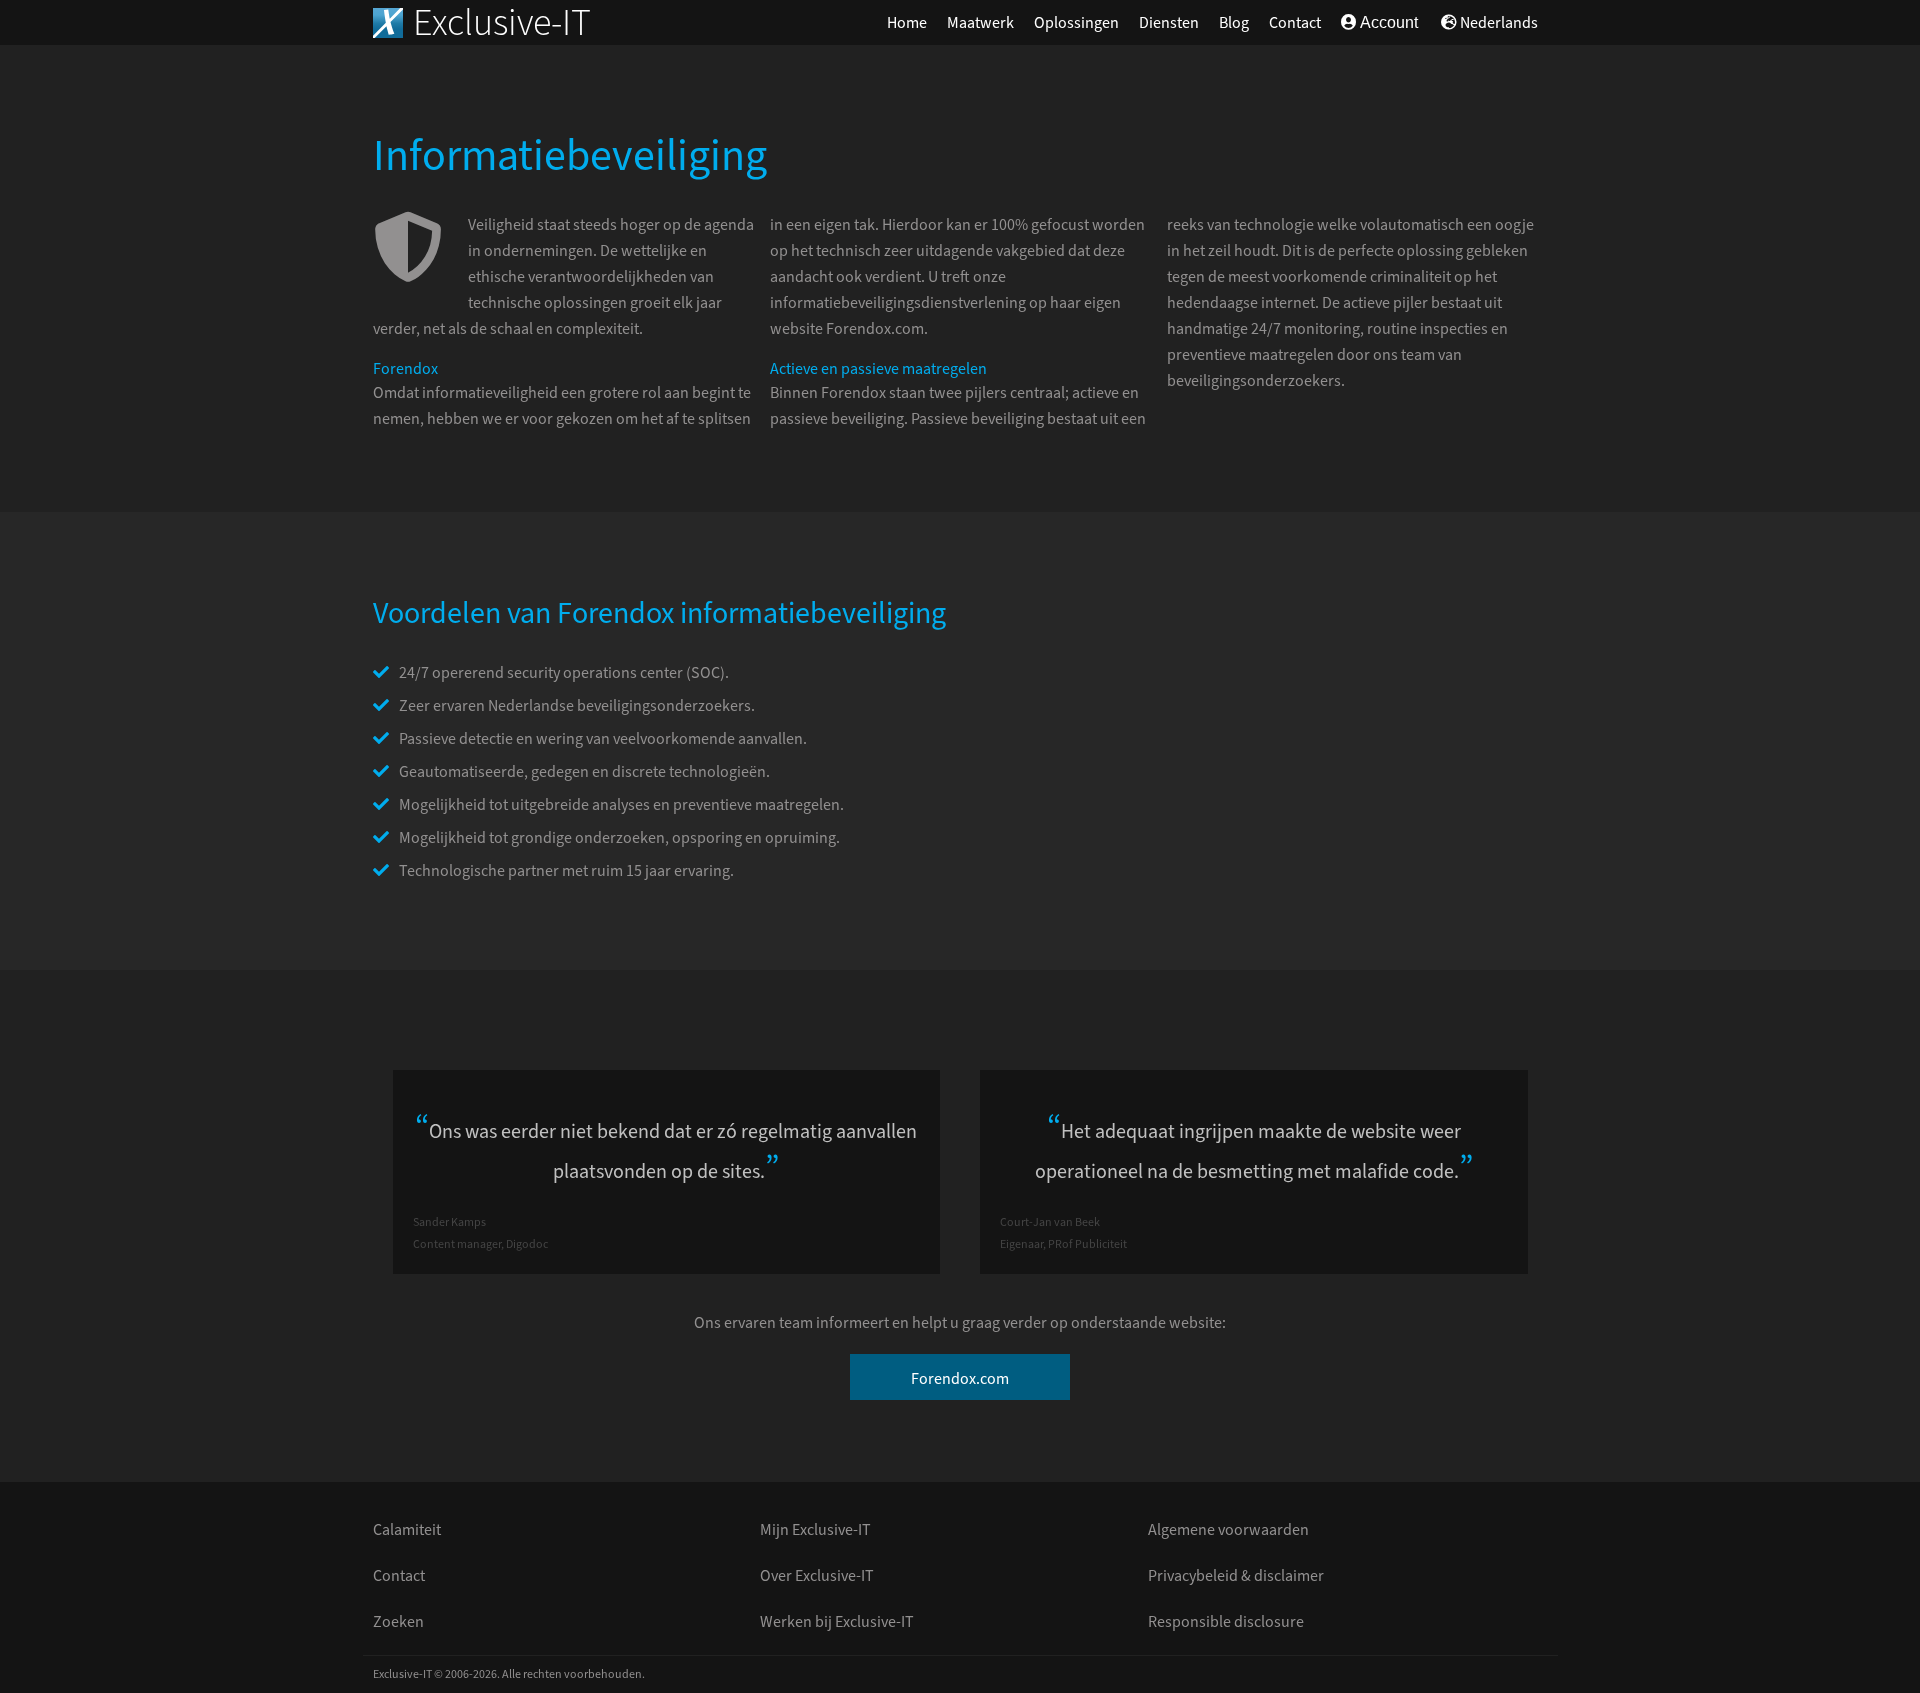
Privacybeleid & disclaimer (1236, 1576)
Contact (1295, 23)
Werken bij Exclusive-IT (837, 1622)
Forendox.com (960, 1379)
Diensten (1169, 23)
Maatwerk (980, 23)
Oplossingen (1076, 23)
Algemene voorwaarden (1228, 1530)
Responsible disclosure (1226, 1622)
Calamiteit (407, 1530)
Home (907, 23)
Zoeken (398, 1622)
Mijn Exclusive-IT (815, 1530)
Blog (1234, 23)
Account (1387, 22)
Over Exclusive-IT (817, 1576)
